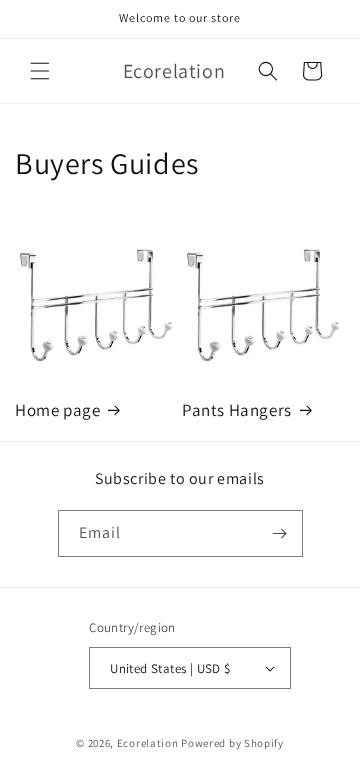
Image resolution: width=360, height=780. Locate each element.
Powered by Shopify (232, 743)
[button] (40, 71)
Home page (57, 410)
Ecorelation (148, 743)
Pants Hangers (237, 410)
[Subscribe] (280, 533)
